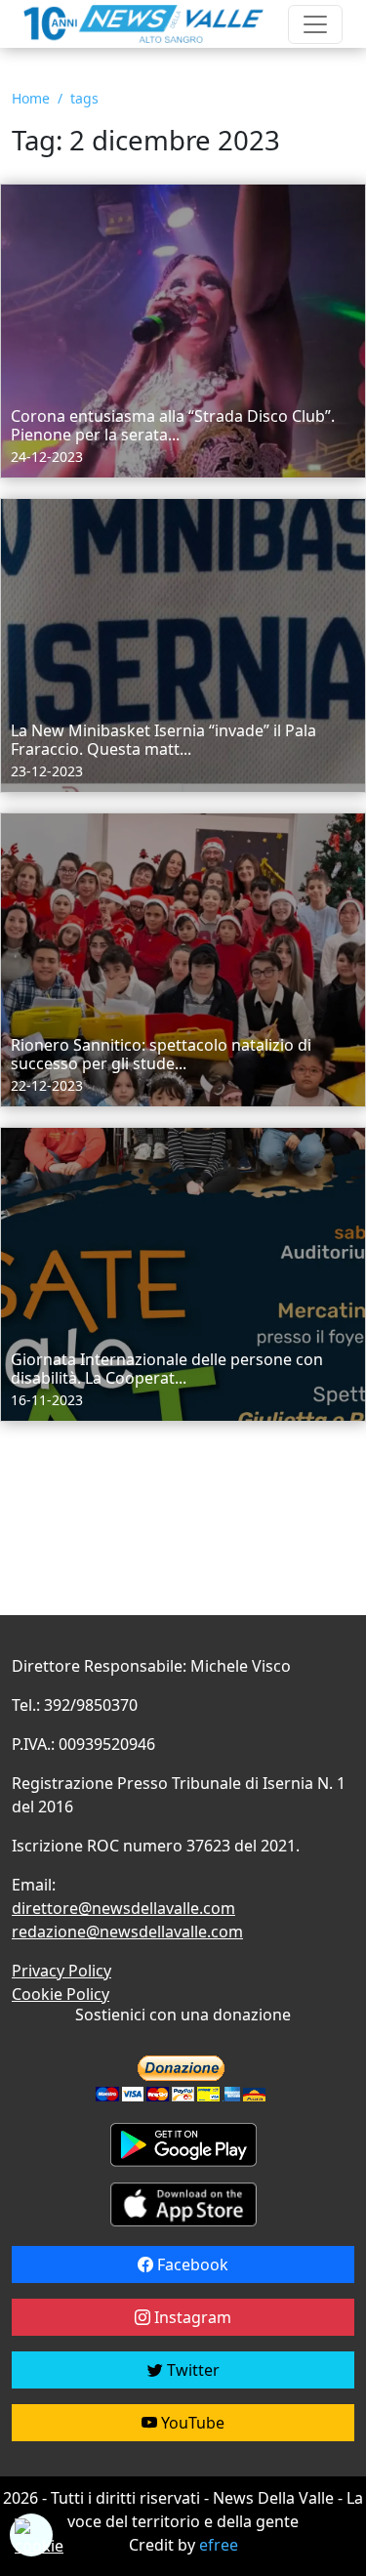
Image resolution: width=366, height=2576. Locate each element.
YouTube (191, 2423)
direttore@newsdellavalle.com (123, 1908)
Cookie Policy (61, 1994)
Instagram (191, 2317)
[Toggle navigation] (315, 24)
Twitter (191, 2370)
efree (219, 2545)
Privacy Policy (61, 1971)
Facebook (191, 2264)
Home (31, 98)
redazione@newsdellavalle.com (127, 1932)
